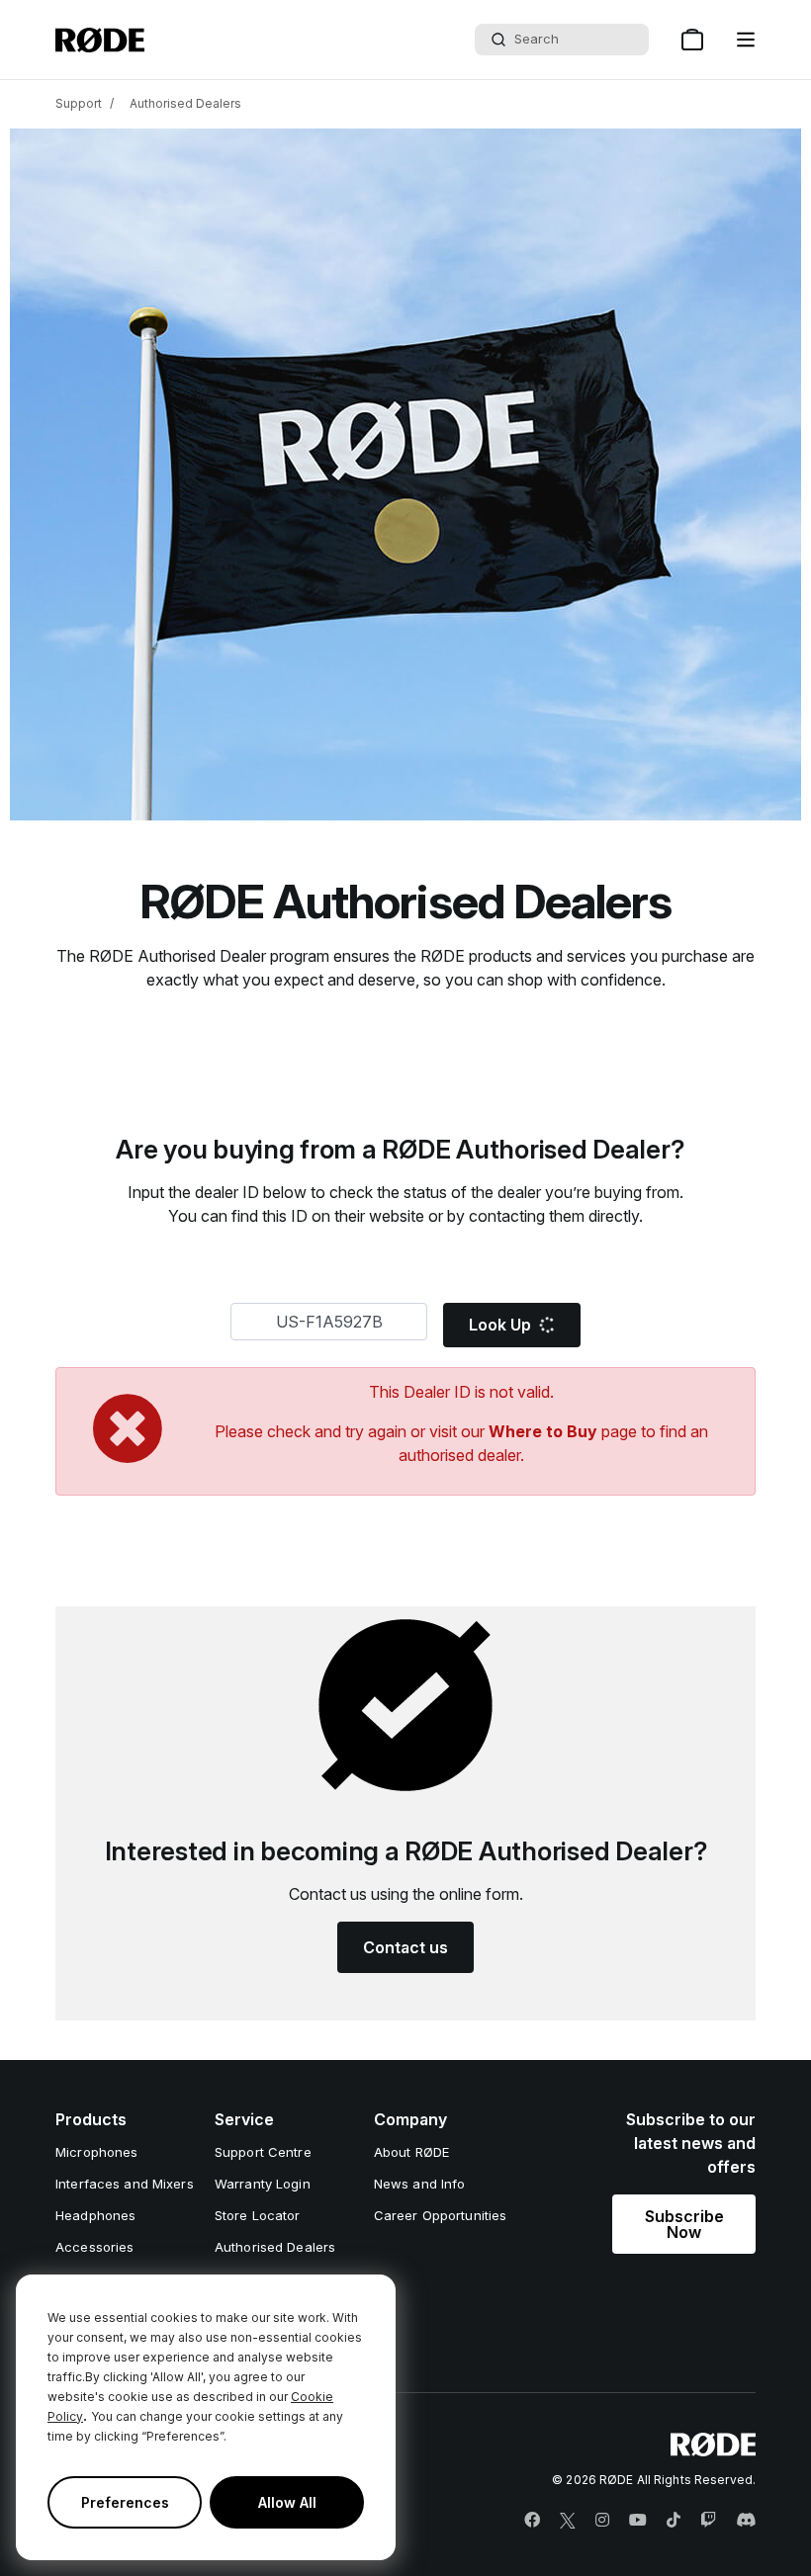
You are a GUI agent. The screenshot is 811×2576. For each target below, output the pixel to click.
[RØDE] (100, 40)
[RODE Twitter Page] (568, 2521)
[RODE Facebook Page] (532, 2521)
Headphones (95, 2215)
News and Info (420, 2184)
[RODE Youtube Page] (638, 2521)
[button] (746, 40)
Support (79, 103)
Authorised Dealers (185, 103)
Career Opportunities (441, 2215)
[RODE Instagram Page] (602, 2521)
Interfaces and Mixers (125, 2184)
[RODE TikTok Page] (674, 2521)
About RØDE (411, 2152)
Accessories (94, 2247)
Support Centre (263, 2152)
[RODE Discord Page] (746, 2521)
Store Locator (258, 2215)
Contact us (405, 1947)
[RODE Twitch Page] (708, 2521)
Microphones (96, 2152)
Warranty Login (263, 2184)
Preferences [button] (125, 2502)
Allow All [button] (287, 2502)
